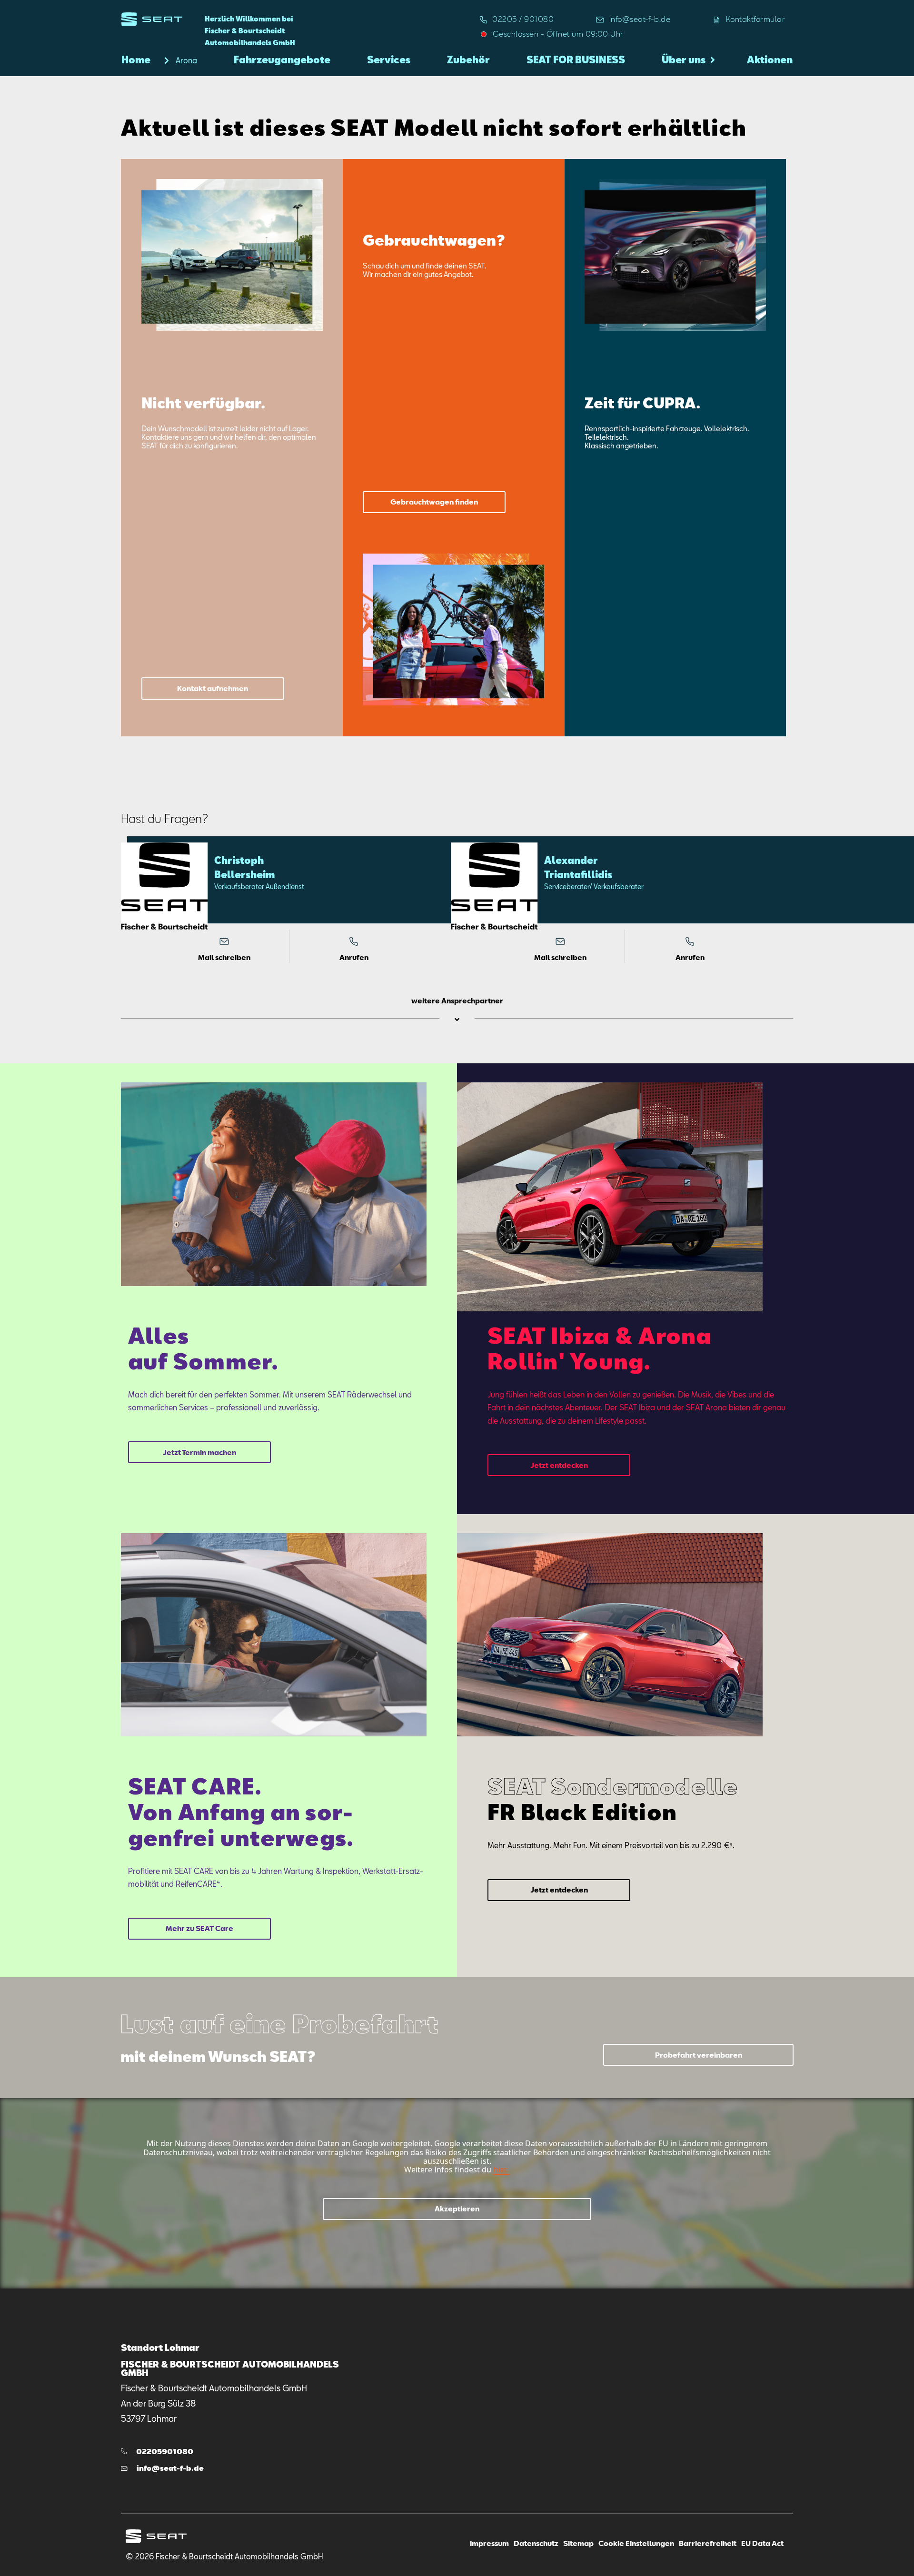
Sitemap (578, 2543)
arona (186, 60)
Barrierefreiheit (708, 2543)
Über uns (684, 59)
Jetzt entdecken (559, 1465)
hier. (501, 2170)
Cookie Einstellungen (636, 2543)
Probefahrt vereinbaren (699, 2055)
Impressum (489, 2543)
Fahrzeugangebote (282, 59)
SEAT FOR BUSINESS (576, 59)
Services (389, 59)
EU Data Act (762, 2543)
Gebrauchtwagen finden (434, 502)
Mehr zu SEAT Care (199, 1928)
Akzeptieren (457, 2209)
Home (136, 59)
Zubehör (468, 59)
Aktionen (770, 59)
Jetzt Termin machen (199, 1452)
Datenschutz (536, 2543)
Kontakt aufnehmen (213, 688)
